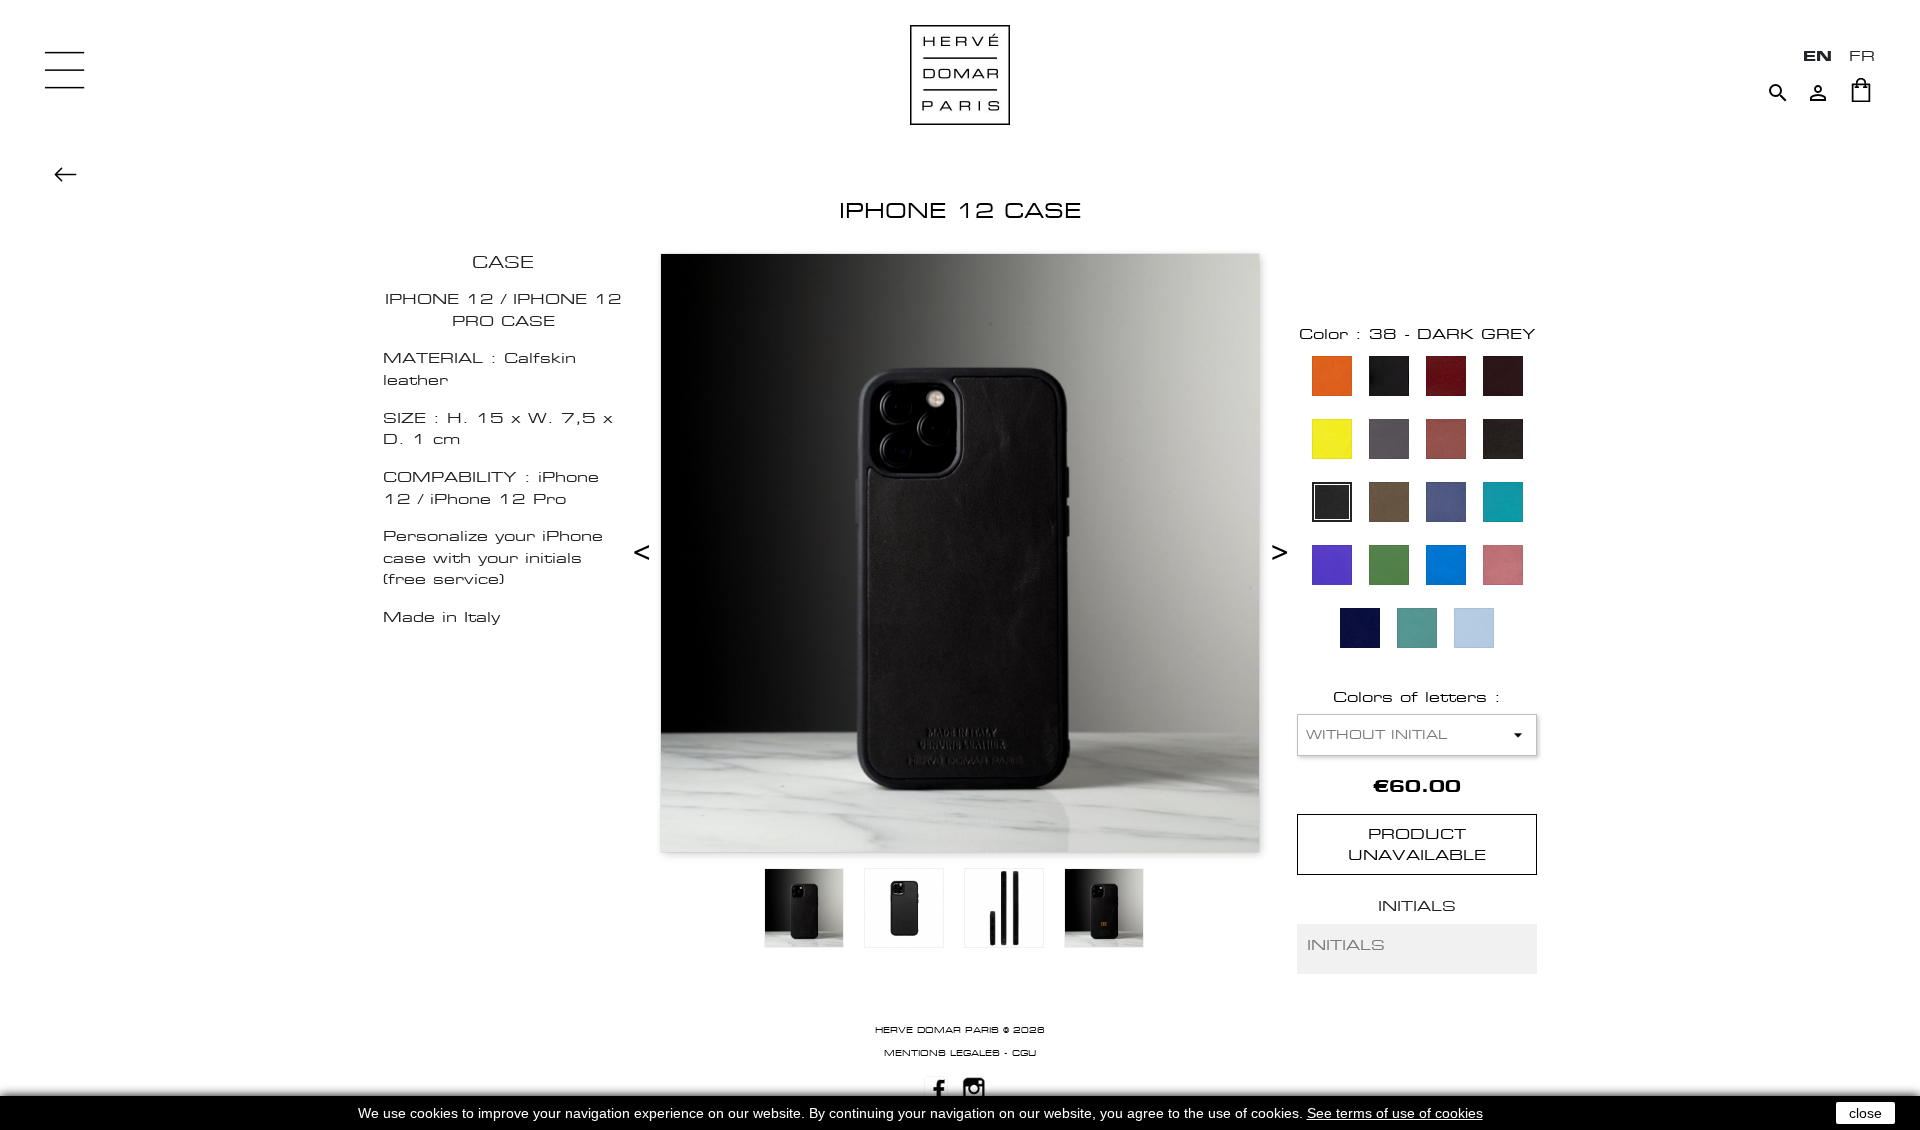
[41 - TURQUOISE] (1503, 504)
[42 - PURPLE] (1332, 567)
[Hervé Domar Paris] (960, 73)
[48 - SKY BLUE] (1474, 630)
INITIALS (1417, 905)
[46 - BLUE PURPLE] (1360, 630)
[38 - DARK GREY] (1332, 504)
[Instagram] (974, 1087)
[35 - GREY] (1389, 441)
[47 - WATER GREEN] (1417, 630)
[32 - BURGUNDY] (1503, 378)
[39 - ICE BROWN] (1389, 504)
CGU (1024, 1053)
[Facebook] (936, 1087)
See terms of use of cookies (1395, 1113)
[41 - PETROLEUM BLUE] (1446, 504)
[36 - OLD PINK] (1446, 441)
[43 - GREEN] (1389, 567)
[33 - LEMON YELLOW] (1332, 441)
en (1817, 55)
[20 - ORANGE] (1332, 378)
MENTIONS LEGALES (942, 1053)
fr (1862, 55)
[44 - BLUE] (1446, 567)
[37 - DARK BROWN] (1503, 441)
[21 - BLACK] (1389, 378)
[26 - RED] (1446, 378)
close (1865, 1113)
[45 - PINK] (1503, 567)
